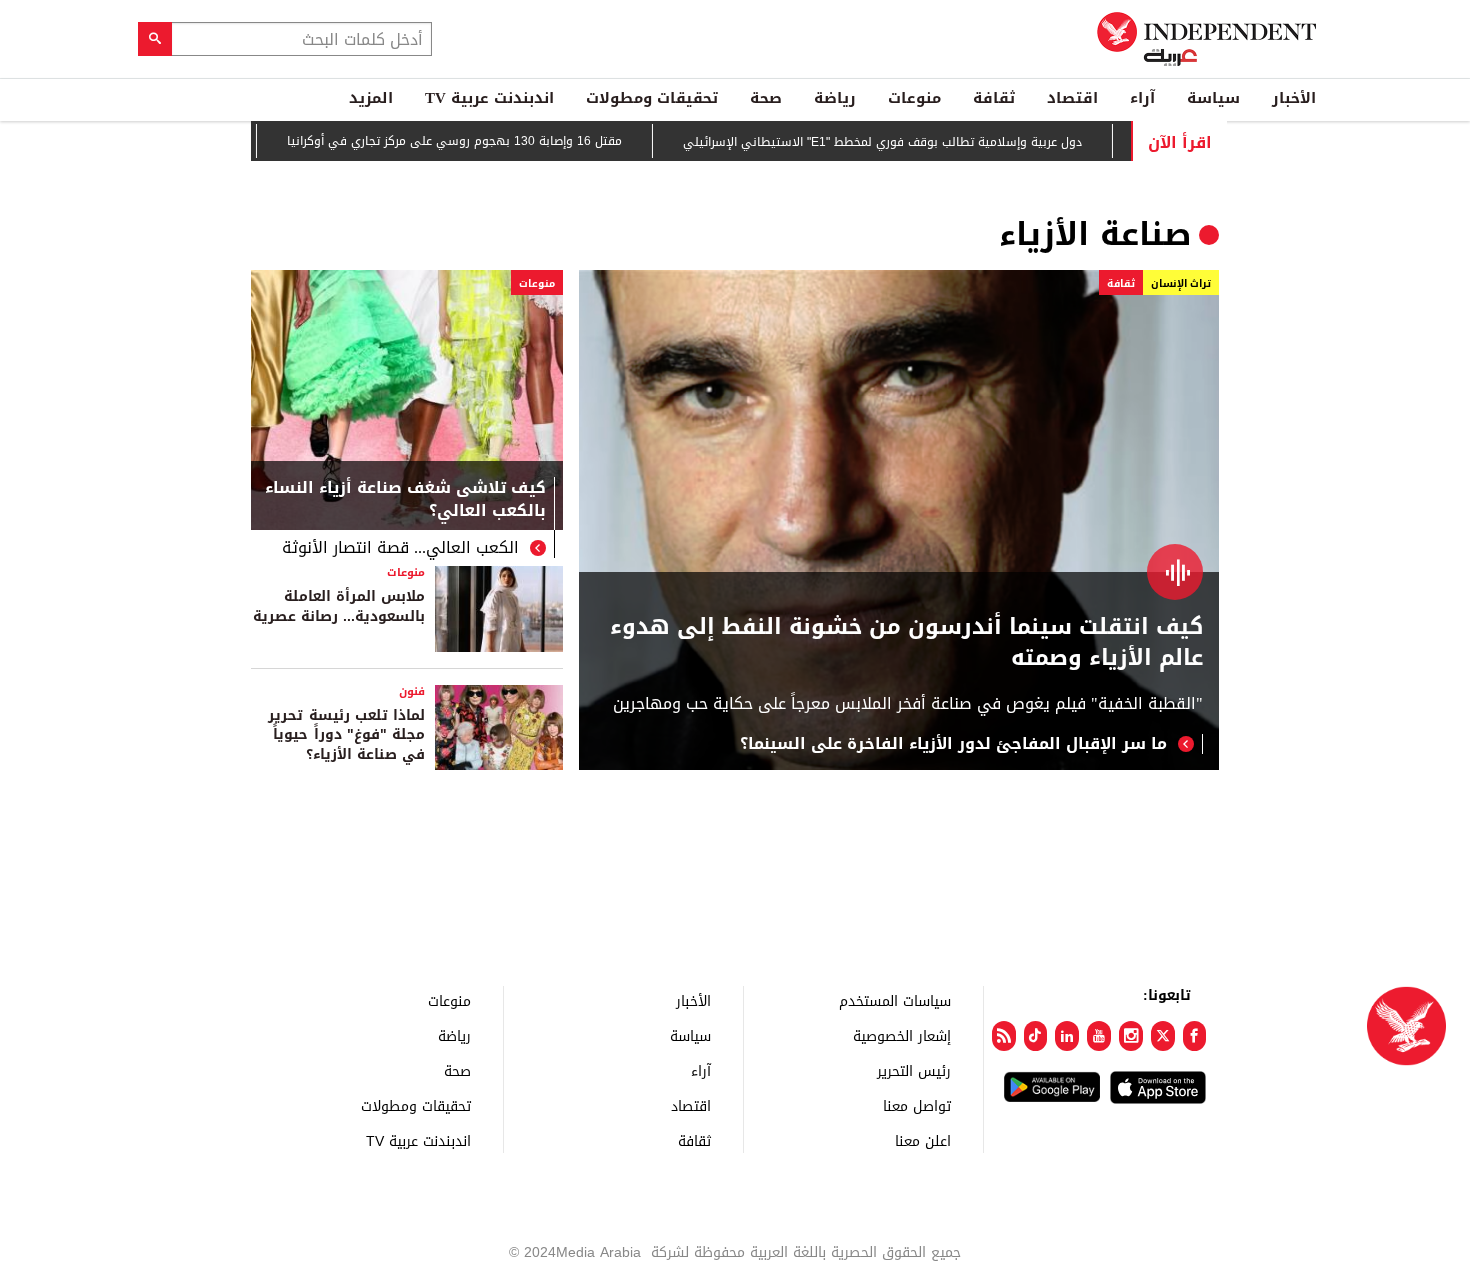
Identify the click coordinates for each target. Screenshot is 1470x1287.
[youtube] (1099, 1036)
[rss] (1004, 1036)
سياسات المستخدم (895, 1000)
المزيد (371, 98)
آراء (1142, 98)
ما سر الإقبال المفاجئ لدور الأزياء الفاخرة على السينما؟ (953, 744)
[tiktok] (1036, 1036)
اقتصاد (1072, 98)
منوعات (914, 98)
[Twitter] (1163, 1036)
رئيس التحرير (914, 1070)
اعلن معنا (923, 1140)
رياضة (835, 98)
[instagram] (1131, 1036)
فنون (412, 691)
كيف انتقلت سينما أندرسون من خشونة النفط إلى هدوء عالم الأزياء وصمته (906, 643)
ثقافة (994, 98)
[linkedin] (1067, 1036)
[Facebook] (1195, 1036)
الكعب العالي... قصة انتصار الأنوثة (400, 548)
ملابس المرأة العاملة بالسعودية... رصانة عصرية (339, 606)
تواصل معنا (917, 1105)
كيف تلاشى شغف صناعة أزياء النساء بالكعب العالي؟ (405, 501)
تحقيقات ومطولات (652, 98)
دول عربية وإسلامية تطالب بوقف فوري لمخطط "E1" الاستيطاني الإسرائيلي (910, 142)
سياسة (1213, 98)
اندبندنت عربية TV (489, 98)
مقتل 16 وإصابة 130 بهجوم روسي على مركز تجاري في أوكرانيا (482, 141)
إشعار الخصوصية (902, 1035)
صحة (766, 98)
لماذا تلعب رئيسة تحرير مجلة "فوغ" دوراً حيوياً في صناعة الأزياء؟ (346, 735)
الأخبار (1294, 98)
